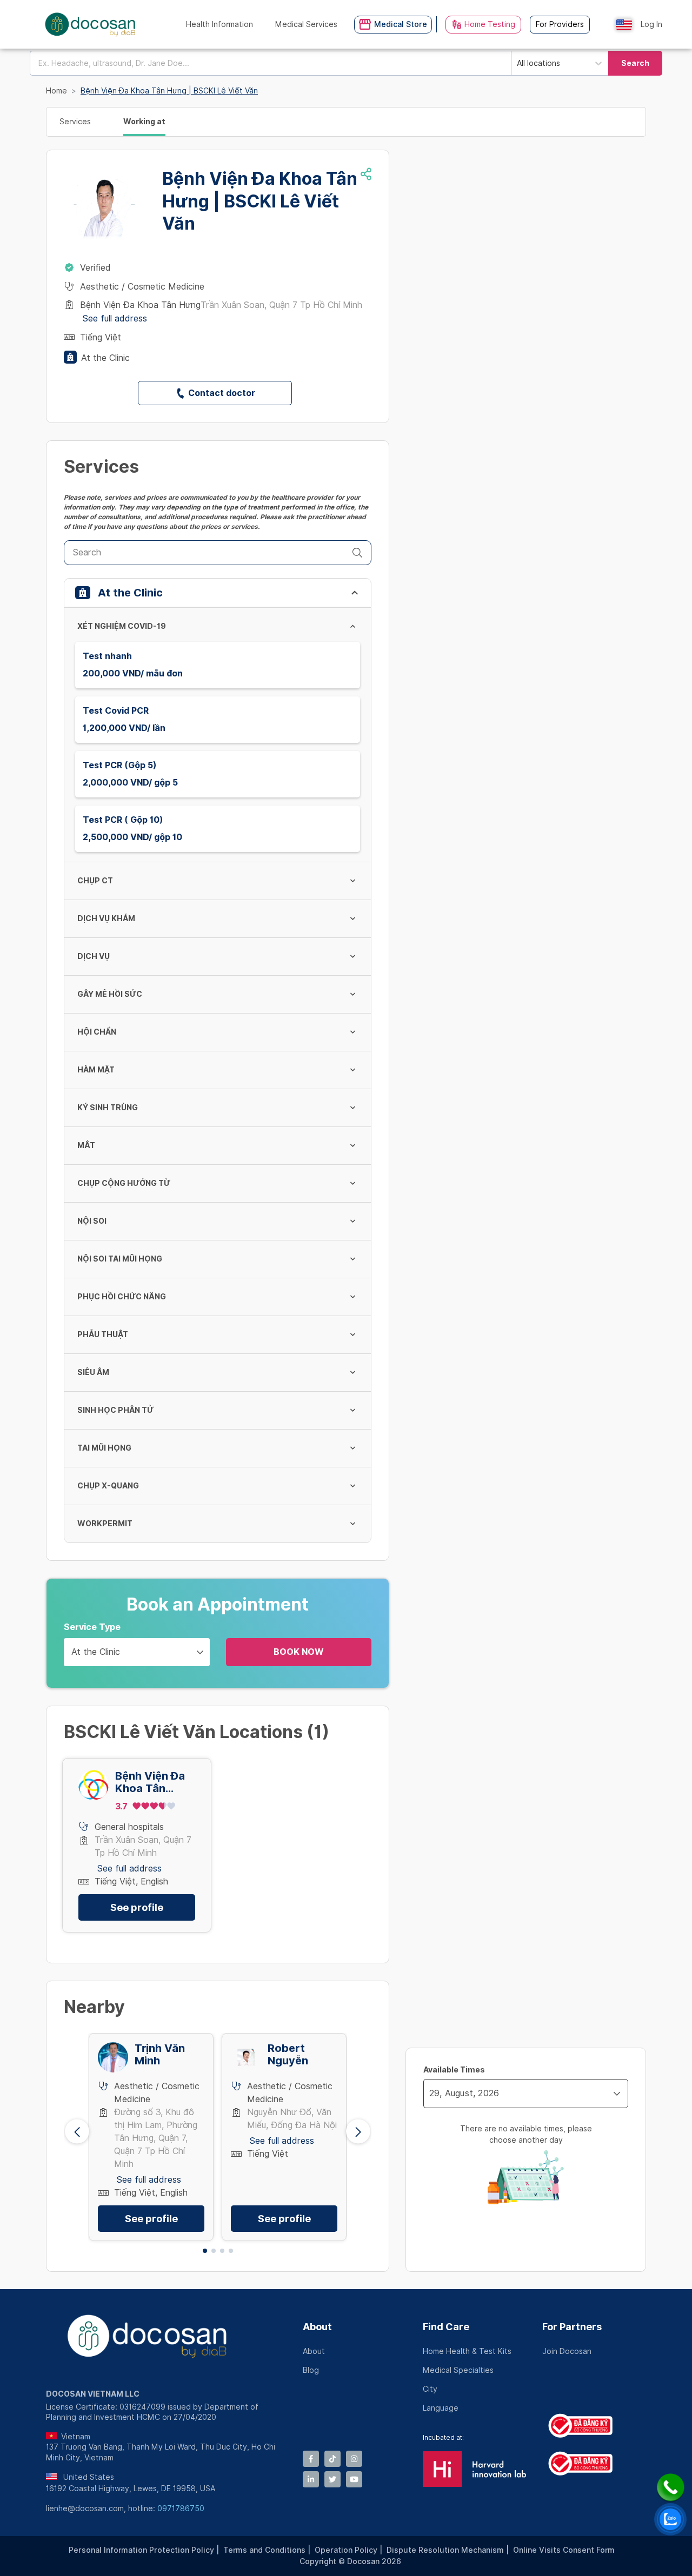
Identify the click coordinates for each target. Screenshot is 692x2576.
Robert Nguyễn (288, 2055)
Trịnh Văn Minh (160, 2055)
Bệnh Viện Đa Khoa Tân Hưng (150, 1782)
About (317, 2327)
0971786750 (181, 2508)
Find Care (446, 2327)
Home (56, 91)
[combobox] (270, 63)
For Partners (572, 2327)
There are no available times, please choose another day (526, 2134)
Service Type (92, 1627)
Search (635, 63)
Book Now (299, 1652)
